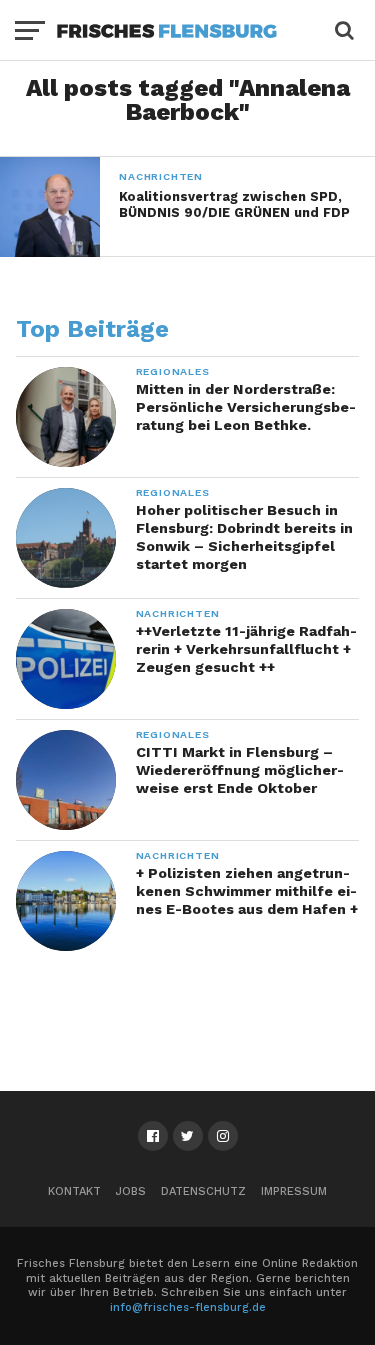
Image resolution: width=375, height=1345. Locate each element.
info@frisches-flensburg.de (188, 1307)
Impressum (294, 1191)
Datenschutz (203, 1191)
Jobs (131, 1191)
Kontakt (74, 1191)
